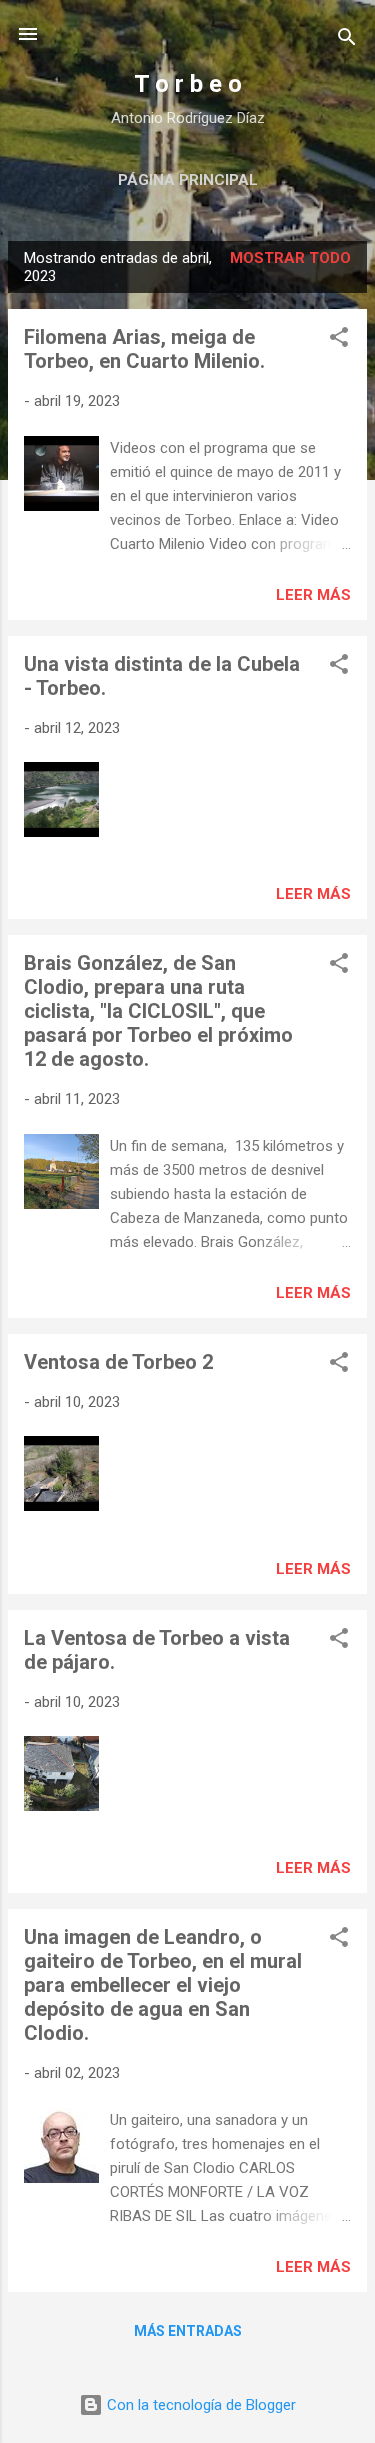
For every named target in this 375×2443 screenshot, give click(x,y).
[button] (339, 340)
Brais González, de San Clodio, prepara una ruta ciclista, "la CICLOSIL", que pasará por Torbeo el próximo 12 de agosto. (158, 1011)
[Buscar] (347, 40)
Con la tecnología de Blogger (199, 2405)
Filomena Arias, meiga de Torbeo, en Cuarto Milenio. (144, 349)
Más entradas (188, 2331)
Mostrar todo (290, 258)
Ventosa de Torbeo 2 (118, 1362)
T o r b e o (188, 84)
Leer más (313, 595)
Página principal (188, 180)
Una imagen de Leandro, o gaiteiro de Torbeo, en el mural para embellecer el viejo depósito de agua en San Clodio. (163, 1985)
